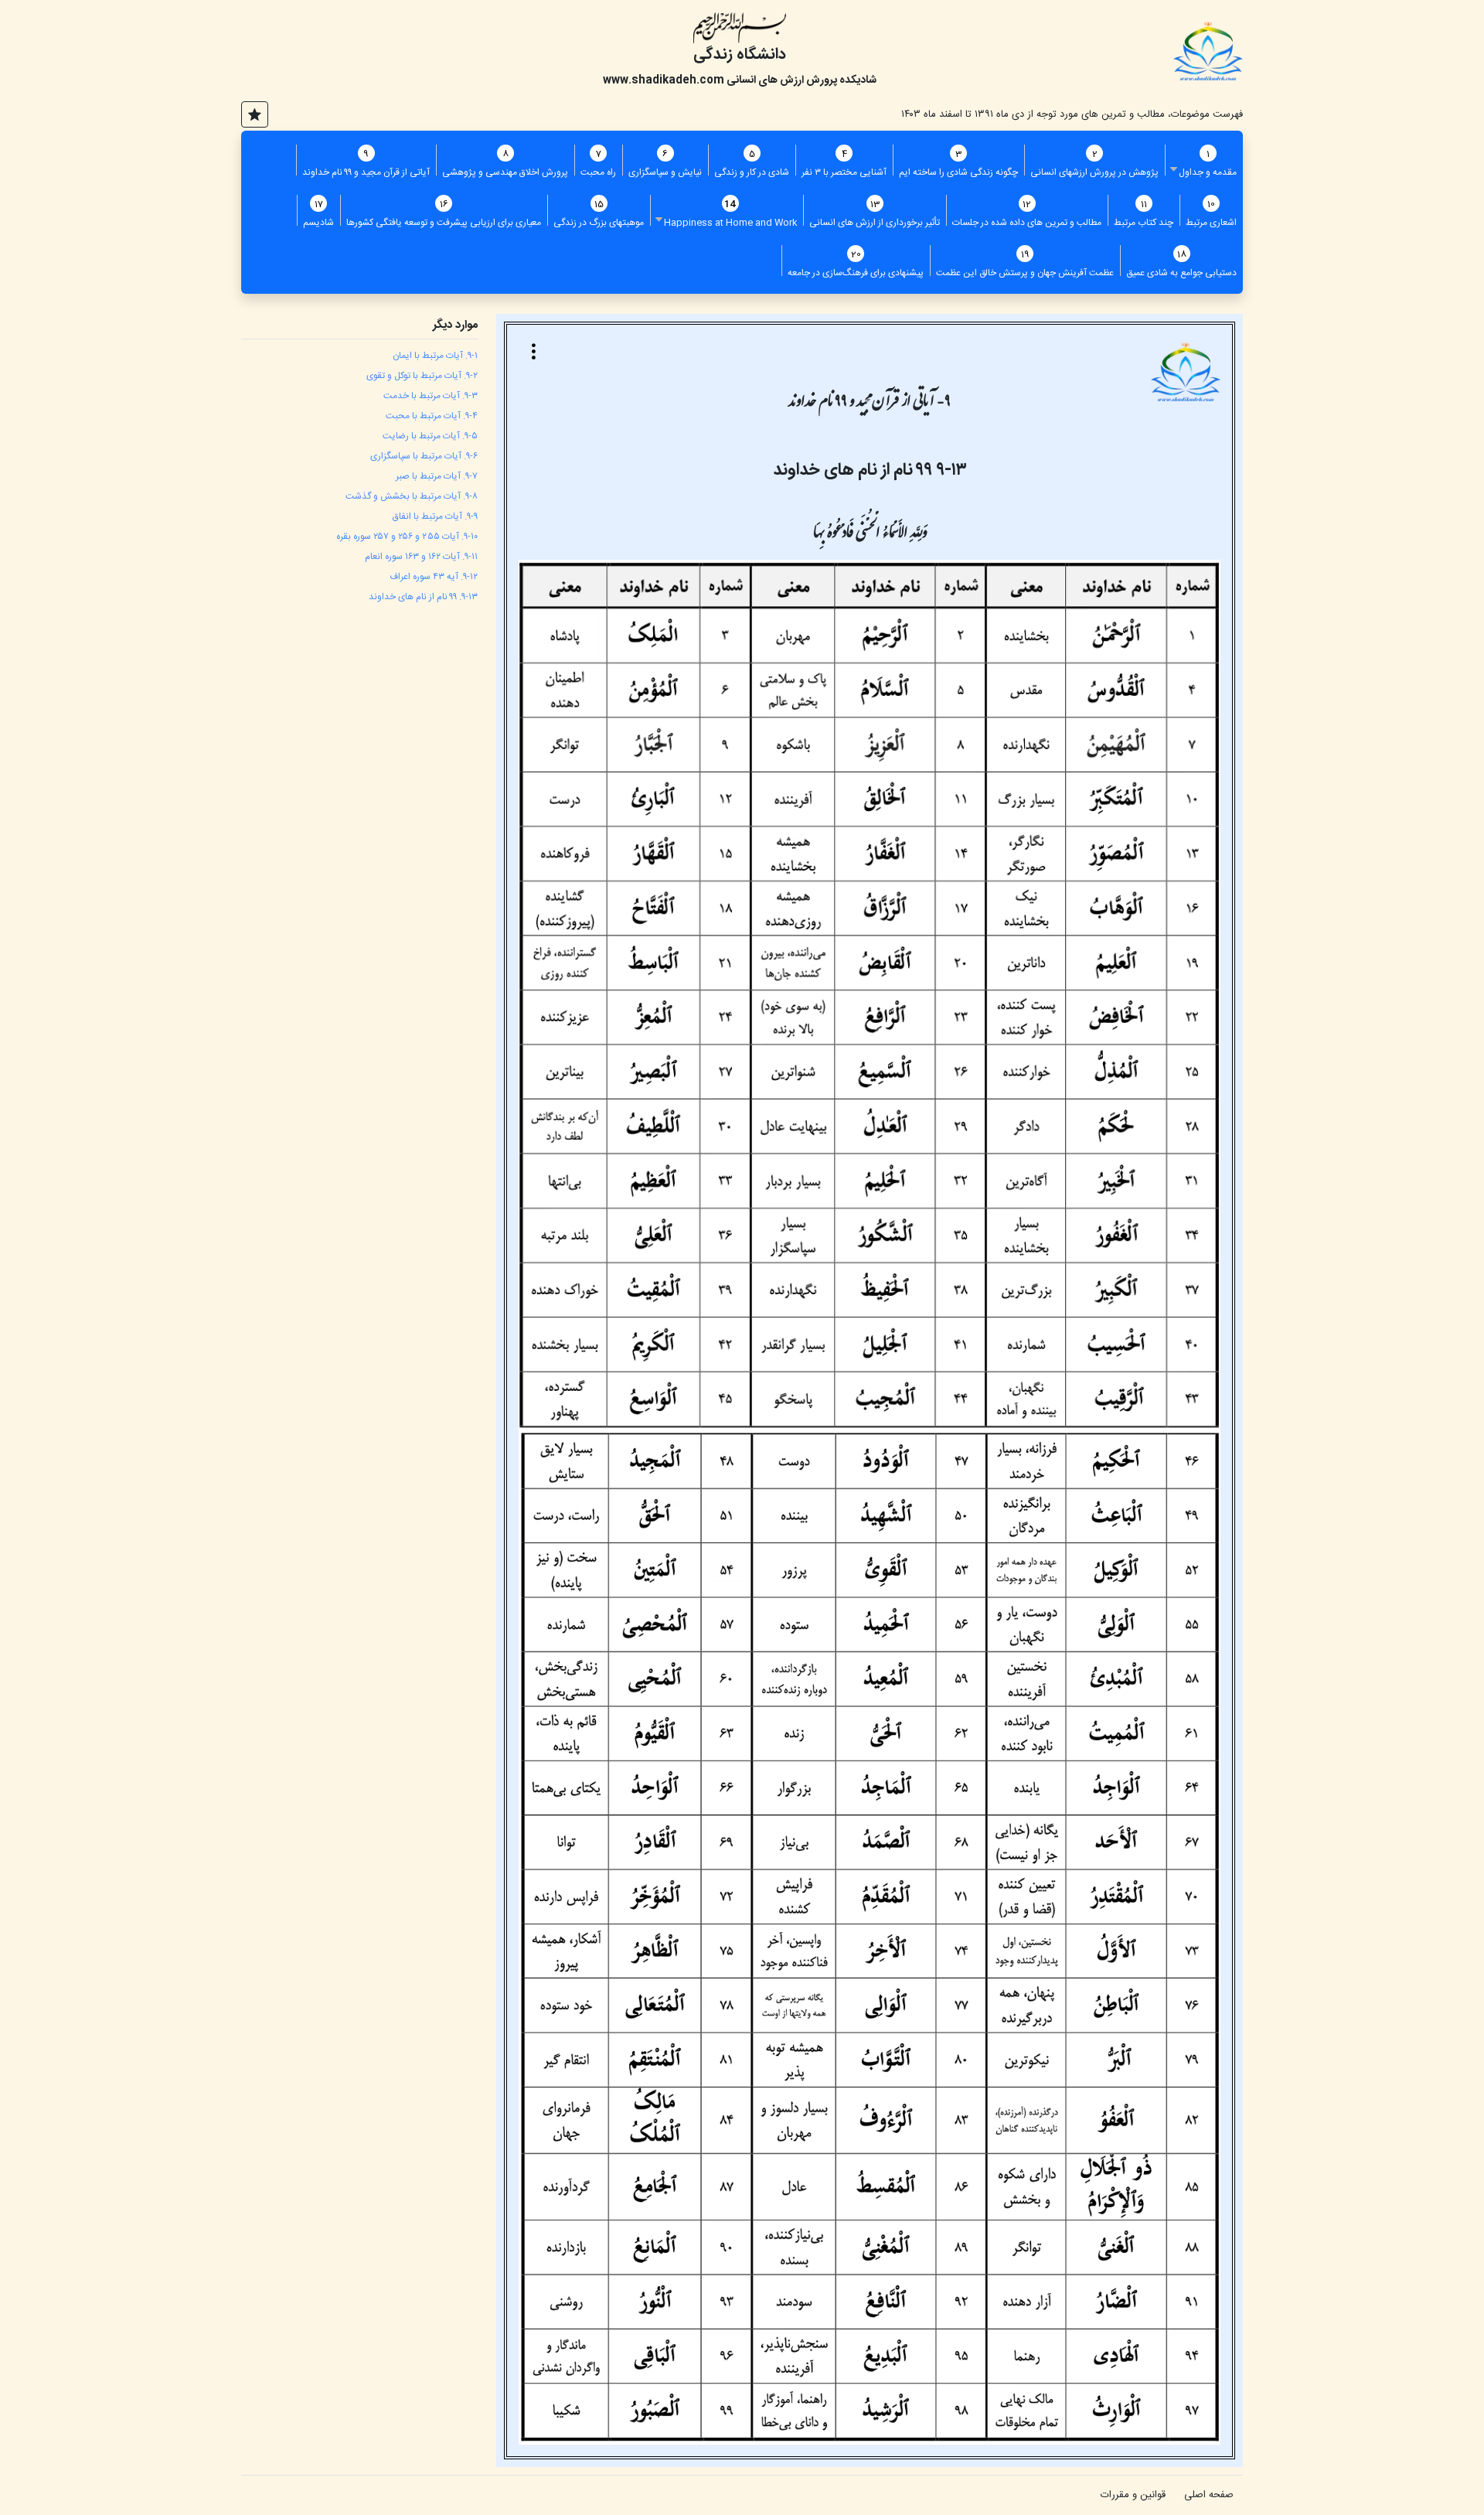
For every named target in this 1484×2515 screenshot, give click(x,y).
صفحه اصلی (1209, 2495)
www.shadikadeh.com (664, 80)
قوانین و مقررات (1133, 2495)
